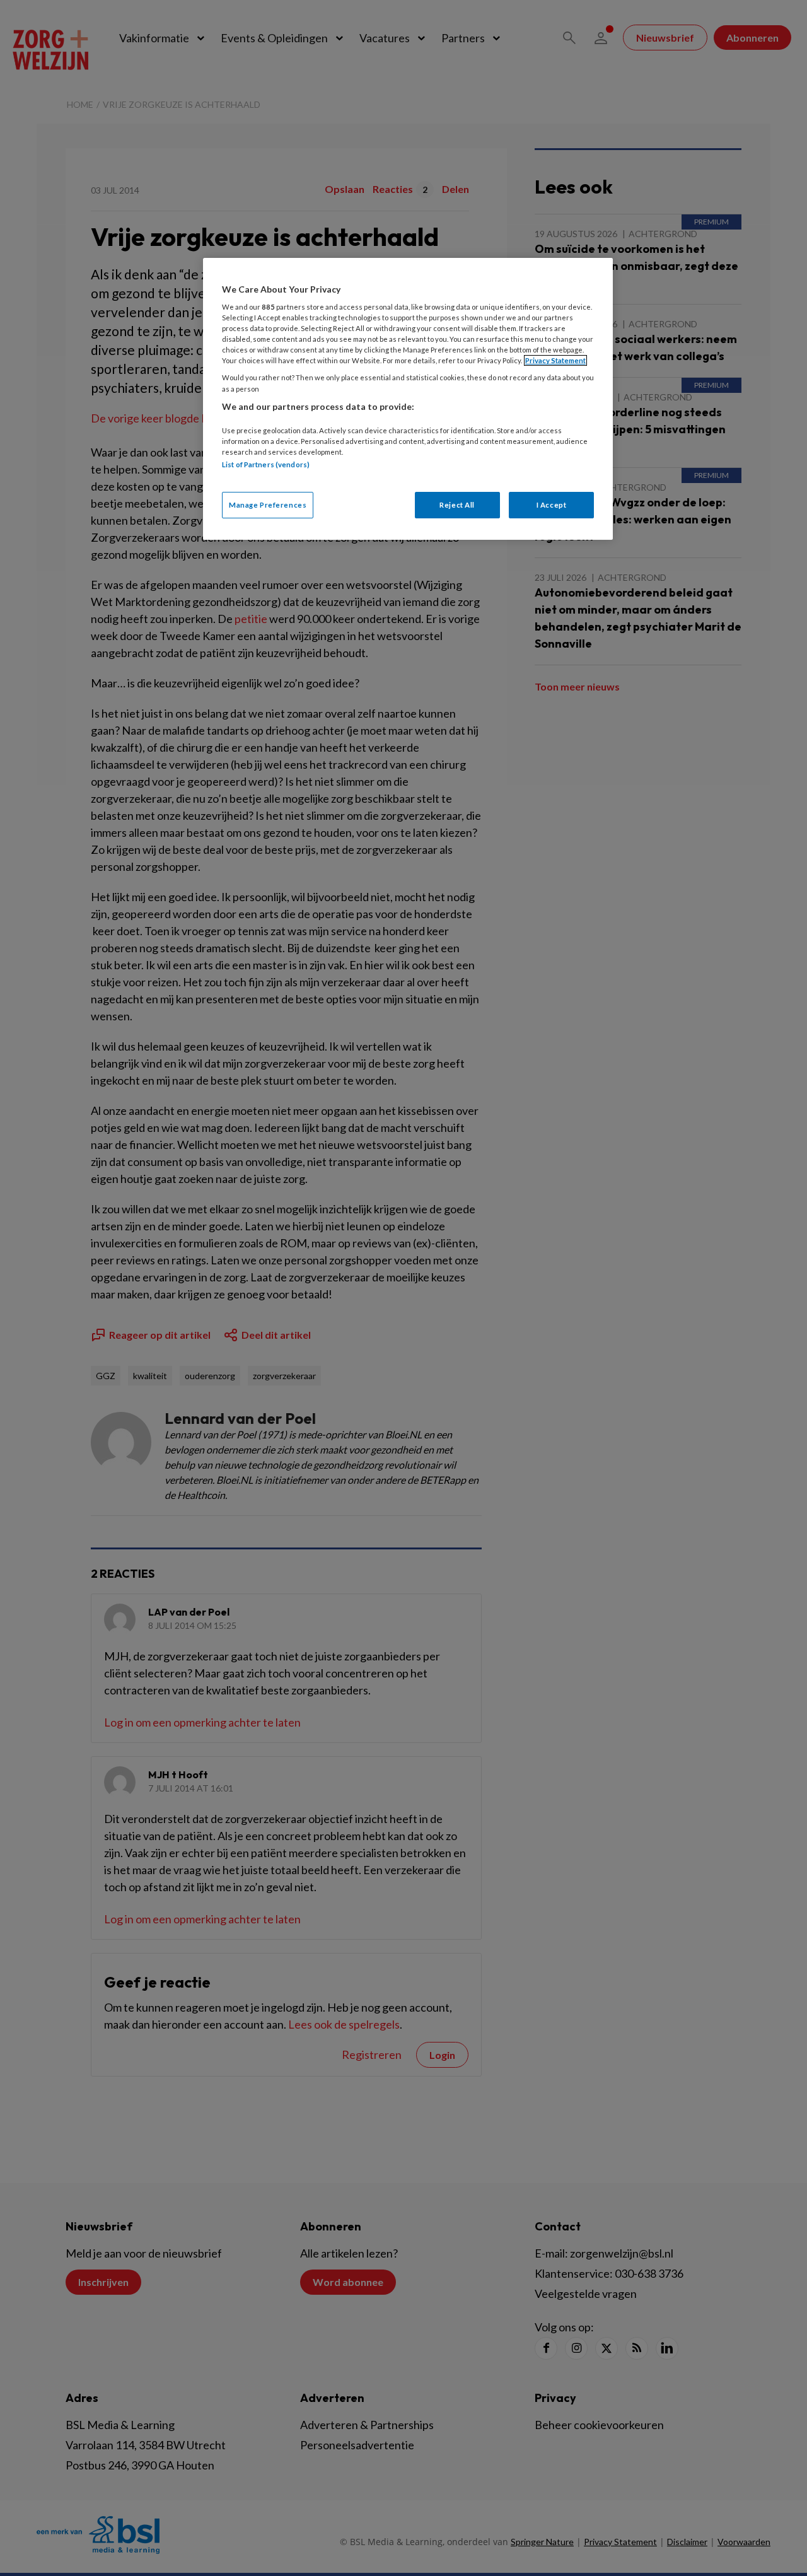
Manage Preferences (268, 505)
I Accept (552, 505)
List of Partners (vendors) (266, 464)
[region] (408, 399)
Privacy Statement (555, 360)
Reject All (457, 505)
